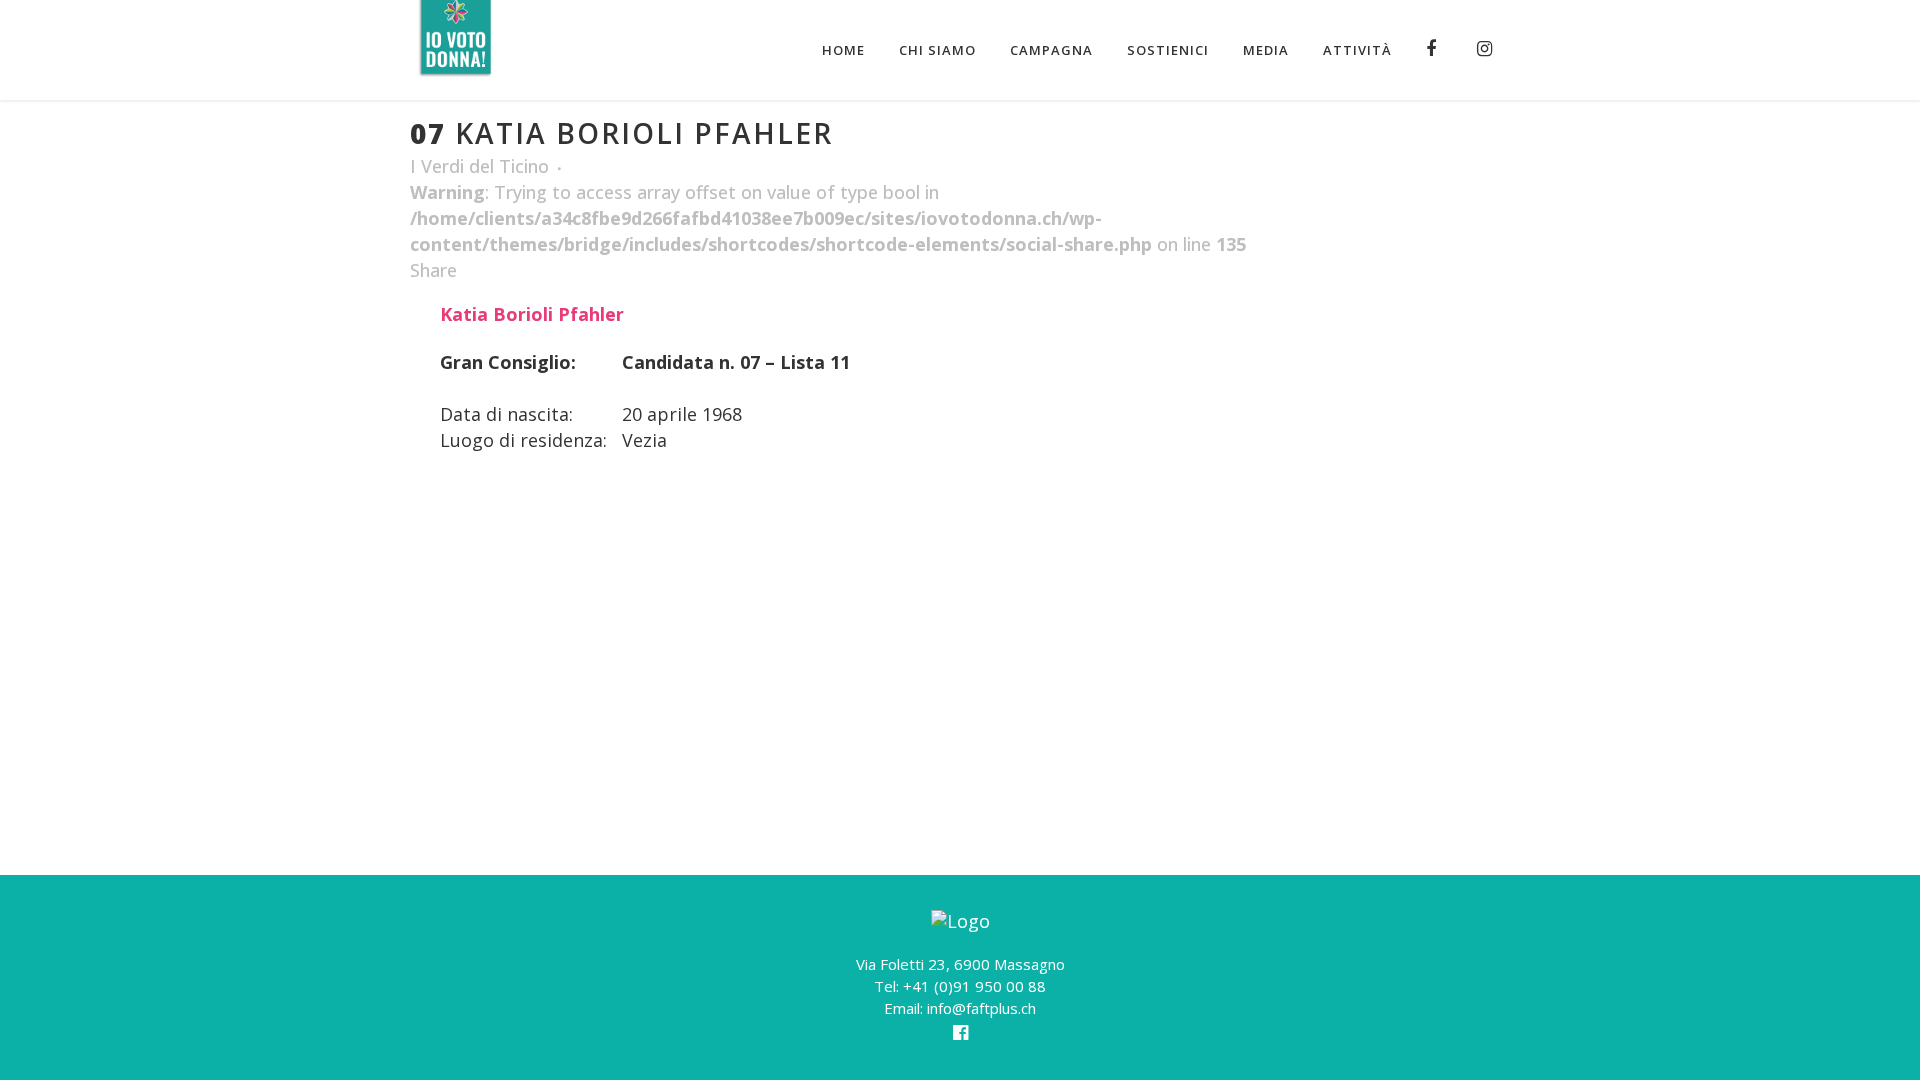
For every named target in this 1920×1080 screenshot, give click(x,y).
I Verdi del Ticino (479, 166)
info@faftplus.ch (981, 1008)
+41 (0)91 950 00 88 (974, 986)
